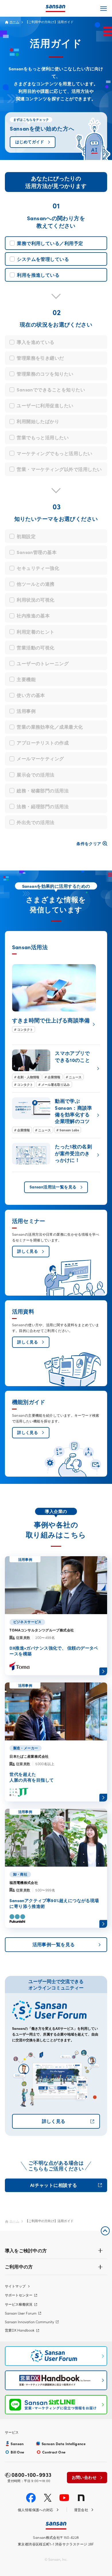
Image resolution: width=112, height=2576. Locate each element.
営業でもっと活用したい (43, 437)
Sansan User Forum (21, 2313)
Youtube (64, 2498)
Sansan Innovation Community (29, 2322)
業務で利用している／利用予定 (50, 243)
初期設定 (26, 536)
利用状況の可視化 (36, 600)
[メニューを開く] (104, 8)
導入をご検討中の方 (26, 2250)
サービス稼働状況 (19, 2304)
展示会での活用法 (36, 775)
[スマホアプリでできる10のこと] (56, 1069)
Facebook (31, 2498)
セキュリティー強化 (38, 568)
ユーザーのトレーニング (43, 663)
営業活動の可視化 (36, 647)
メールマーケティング (40, 758)
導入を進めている (36, 342)
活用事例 (26, 711)
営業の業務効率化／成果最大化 (50, 727)
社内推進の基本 (33, 615)
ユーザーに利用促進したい (45, 405)
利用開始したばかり (38, 421)
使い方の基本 (31, 695)
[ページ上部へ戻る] (105, 2231)
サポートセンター (19, 2295)
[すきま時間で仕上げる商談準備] (54, 998)
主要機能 (26, 679)
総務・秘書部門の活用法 (43, 790)
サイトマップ (15, 2286)
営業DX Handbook (20, 2330)
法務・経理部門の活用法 (43, 806)
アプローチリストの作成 (43, 743)
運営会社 (81, 2510)
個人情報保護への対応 (36, 2510)
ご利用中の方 (19, 2266)
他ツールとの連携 (36, 584)
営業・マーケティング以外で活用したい (59, 469)
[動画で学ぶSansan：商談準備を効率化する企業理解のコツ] (56, 1115)
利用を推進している (38, 275)
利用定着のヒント (36, 632)
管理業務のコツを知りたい (45, 374)
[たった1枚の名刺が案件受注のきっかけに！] (56, 1155)
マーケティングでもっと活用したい (55, 453)
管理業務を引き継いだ (40, 358)
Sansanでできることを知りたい (51, 389)
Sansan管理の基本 (37, 552)
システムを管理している (43, 259)
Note (81, 2498)
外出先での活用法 (36, 822)
